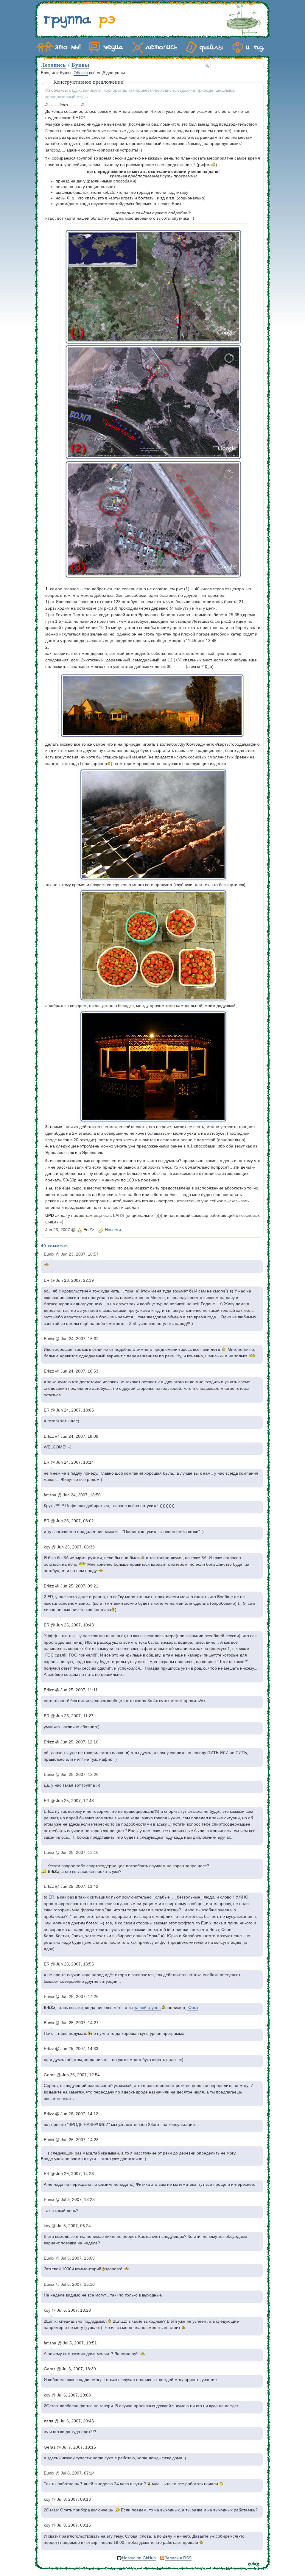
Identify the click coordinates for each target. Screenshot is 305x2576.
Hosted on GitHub (139, 2558)
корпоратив (115, 90)
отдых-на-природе (195, 90)
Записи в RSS (178, 2558)
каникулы (92, 90)
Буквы (80, 65)
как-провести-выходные (152, 90)
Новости (113, 1230)
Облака (81, 73)
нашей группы (148, 2008)
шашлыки (225, 90)
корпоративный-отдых (67, 97)
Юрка (193, 2008)
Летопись (53, 65)
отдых (75, 90)
